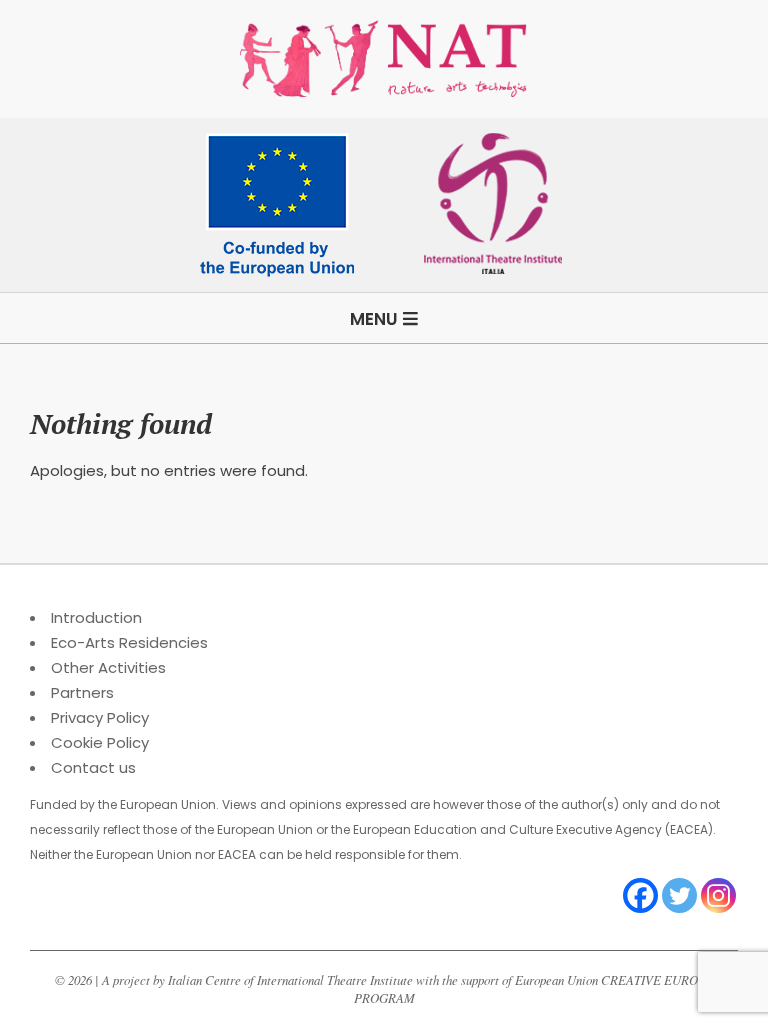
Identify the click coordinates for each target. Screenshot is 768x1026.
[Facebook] (640, 895)
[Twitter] (679, 895)
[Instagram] (718, 895)
